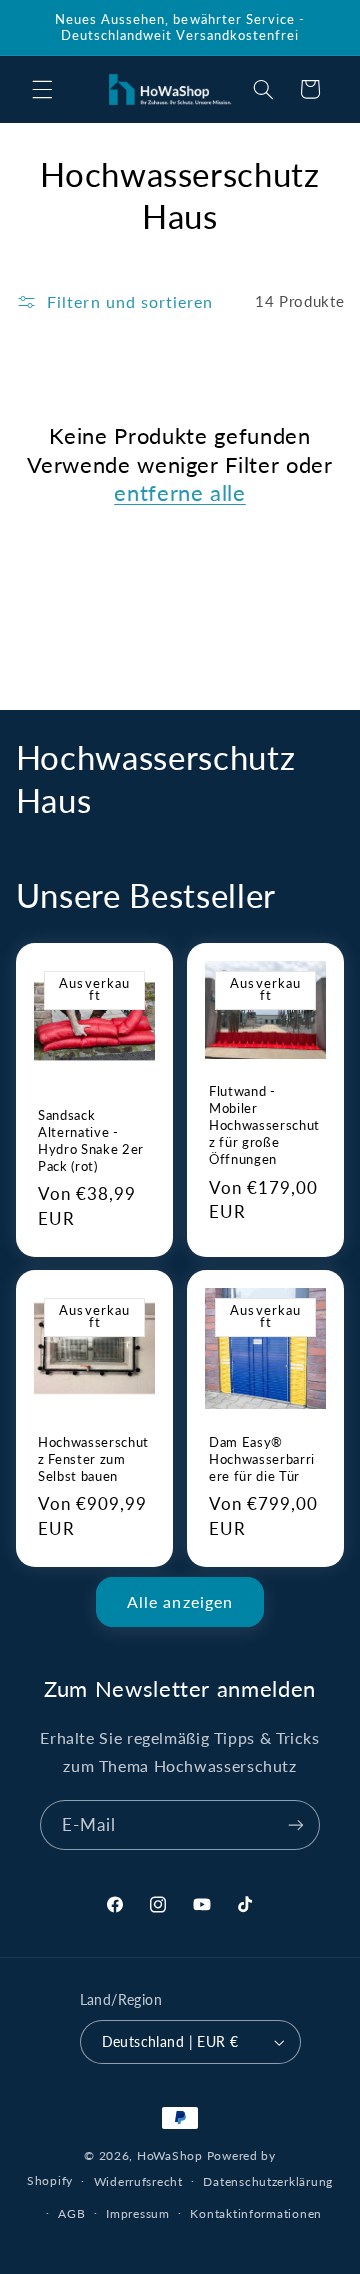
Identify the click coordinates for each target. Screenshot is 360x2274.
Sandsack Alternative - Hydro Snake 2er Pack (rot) (91, 1139)
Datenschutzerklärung (268, 2181)
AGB (71, 2213)
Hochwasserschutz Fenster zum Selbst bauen (93, 1459)
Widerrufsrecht (138, 2181)
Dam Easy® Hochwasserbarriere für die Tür (262, 1459)
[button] (42, 89)
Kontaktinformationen (256, 2213)
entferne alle (180, 492)
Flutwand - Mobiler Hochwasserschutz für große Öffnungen (264, 1125)
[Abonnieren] (296, 1824)
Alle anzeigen (180, 1601)
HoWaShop (170, 2155)
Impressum (138, 2213)
